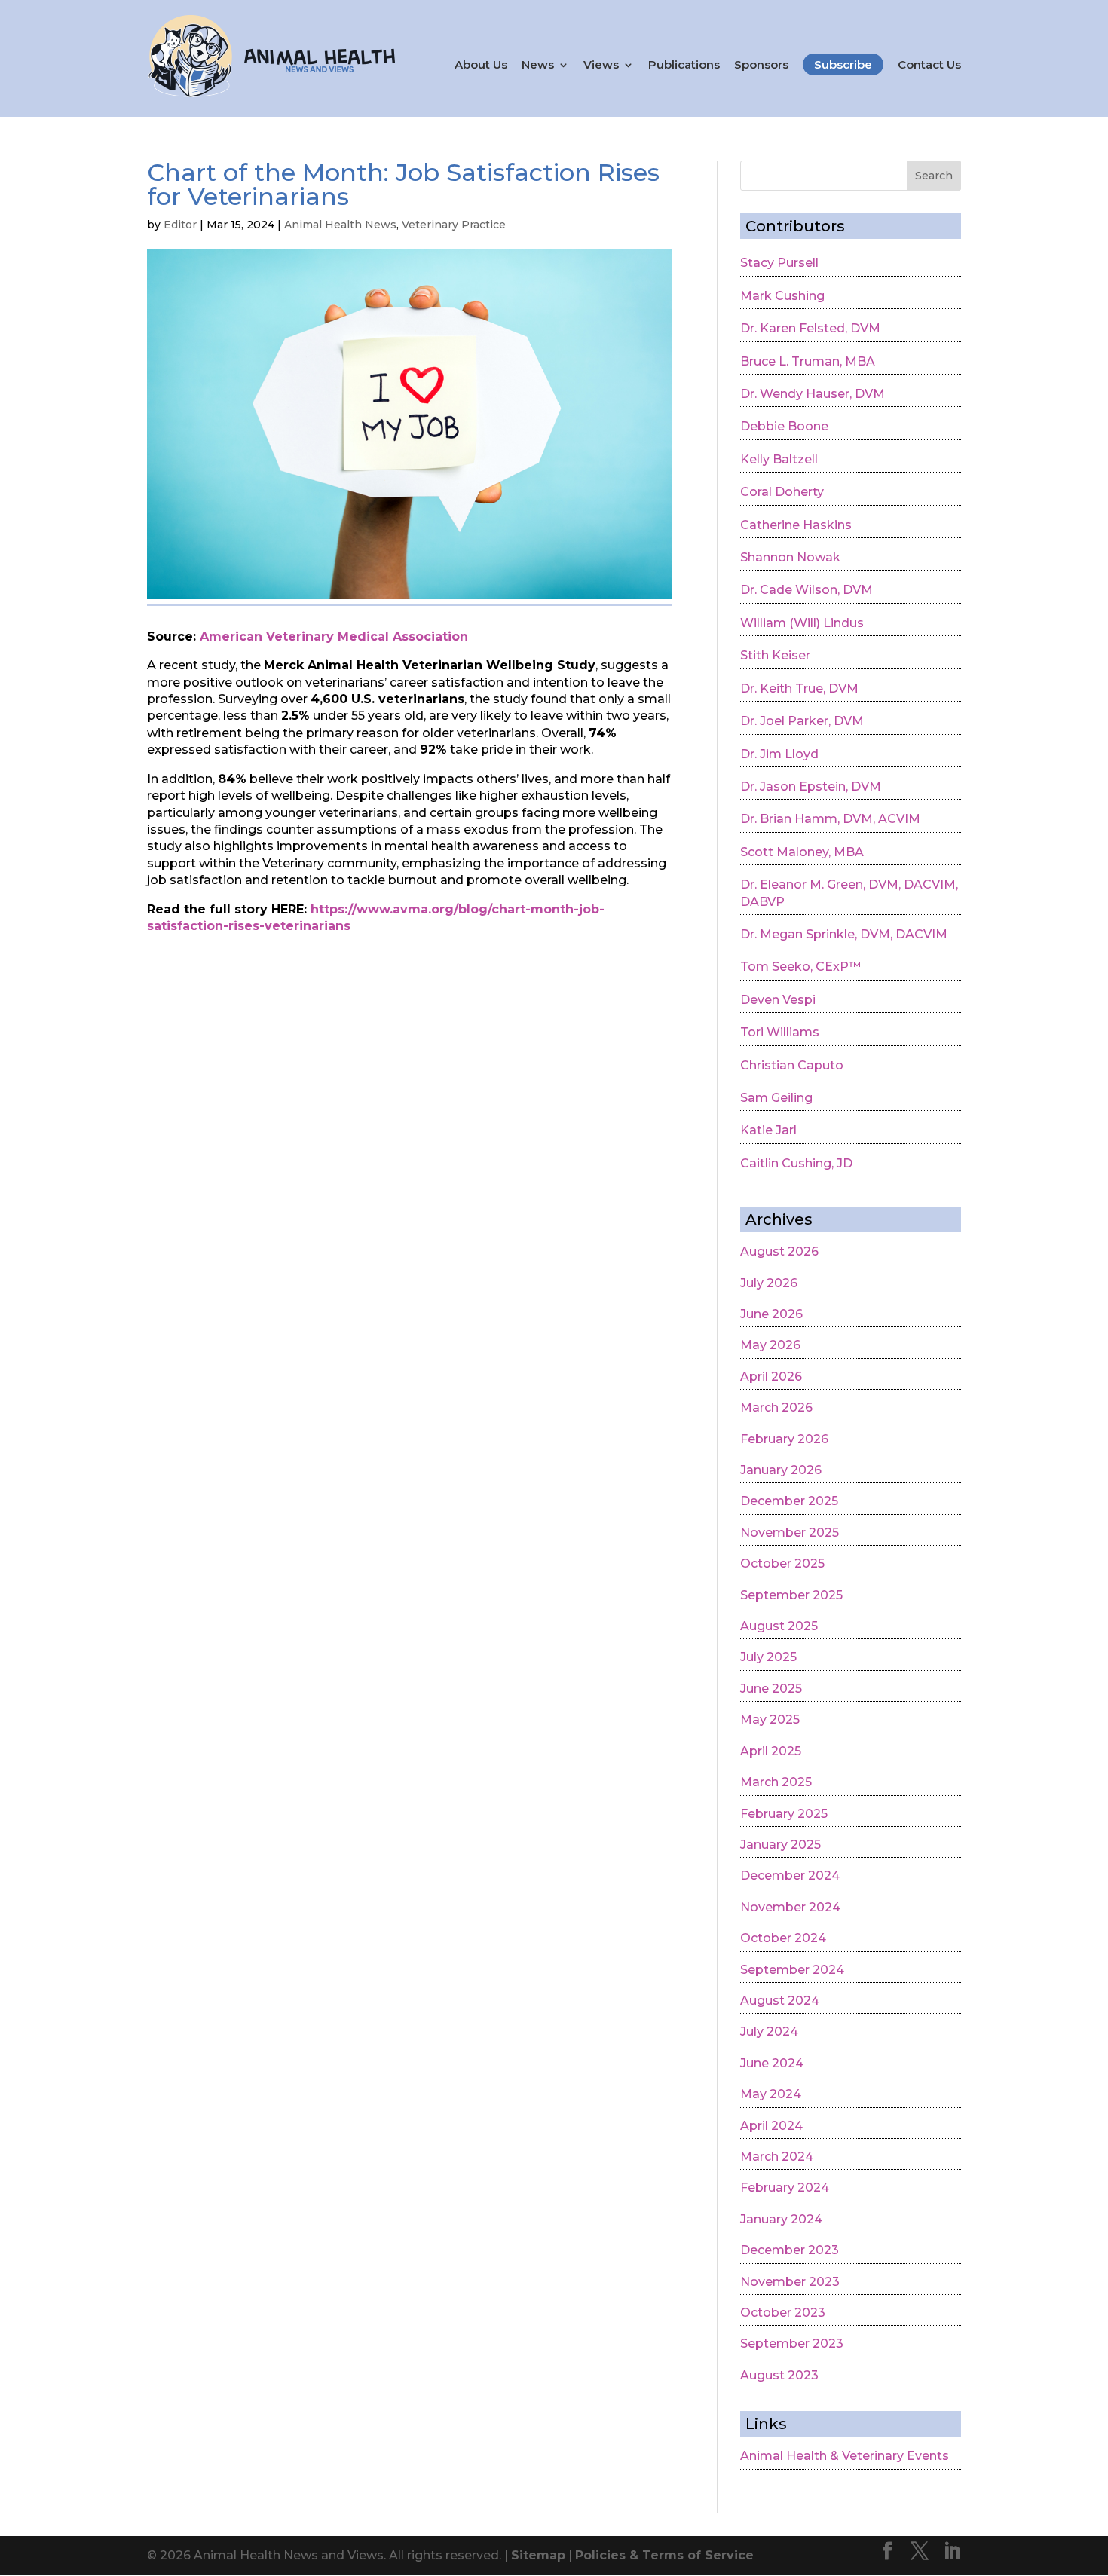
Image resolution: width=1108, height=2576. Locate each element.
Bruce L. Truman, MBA (808, 361)
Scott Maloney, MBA (802, 852)
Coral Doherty (782, 492)
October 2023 (783, 2313)
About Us (481, 65)
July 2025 (768, 1657)
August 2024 (780, 2001)
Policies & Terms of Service (664, 2555)
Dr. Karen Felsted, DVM (810, 328)
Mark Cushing (782, 296)
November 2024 (790, 1907)
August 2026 (779, 1251)
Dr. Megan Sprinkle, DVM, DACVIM (844, 934)
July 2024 (769, 2031)
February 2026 (784, 1439)
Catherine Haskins (796, 525)
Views (601, 65)
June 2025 (771, 1689)
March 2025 (776, 1782)
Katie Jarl (768, 1130)
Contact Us (929, 65)
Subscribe (843, 64)
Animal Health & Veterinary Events (845, 2456)
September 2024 (792, 1970)
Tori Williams (780, 1032)
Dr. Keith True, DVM (799, 688)
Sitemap (538, 2555)
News (538, 65)
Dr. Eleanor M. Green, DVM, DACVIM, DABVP (849, 893)
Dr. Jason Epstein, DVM (811, 786)
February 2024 (785, 2187)
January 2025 (780, 1845)
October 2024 (783, 1938)
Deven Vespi (778, 1000)
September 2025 (791, 1595)
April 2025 (771, 1751)
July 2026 (769, 1283)
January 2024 (781, 2219)
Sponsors (761, 65)
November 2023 (790, 2282)
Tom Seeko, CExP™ (800, 967)
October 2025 (782, 1563)
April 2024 (771, 2126)
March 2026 (776, 1407)
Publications (684, 65)
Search (934, 176)
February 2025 (784, 1814)
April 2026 (771, 1377)
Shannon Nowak (790, 557)
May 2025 (770, 1719)
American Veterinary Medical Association (334, 636)
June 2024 (772, 2063)
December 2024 (790, 1875)
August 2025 (779, 1626)
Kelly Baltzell (779, 459)
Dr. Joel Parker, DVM (802, 721)
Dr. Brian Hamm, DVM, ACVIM (830, 819)
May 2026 (770, 1345)
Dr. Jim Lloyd (779, 754)
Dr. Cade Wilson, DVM (807, 590)
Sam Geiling (776, 1098)
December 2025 (789, 1501)
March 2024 (777, 2157)
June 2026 (771, 1314)
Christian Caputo (792, 1065)
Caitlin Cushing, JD (796, 1163)
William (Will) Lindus (802, 623)
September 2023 (792, 2343)
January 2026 (781, 1470)
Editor (180, 225)
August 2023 (779, 2375)
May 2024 (771, 2094)
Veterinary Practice (454, 225)
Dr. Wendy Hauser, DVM (813, 394)
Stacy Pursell (779, 263)
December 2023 (790, 2250)
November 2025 (790, 1533)
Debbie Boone (784, 426)
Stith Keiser (775, 655)
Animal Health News (340, 225)
